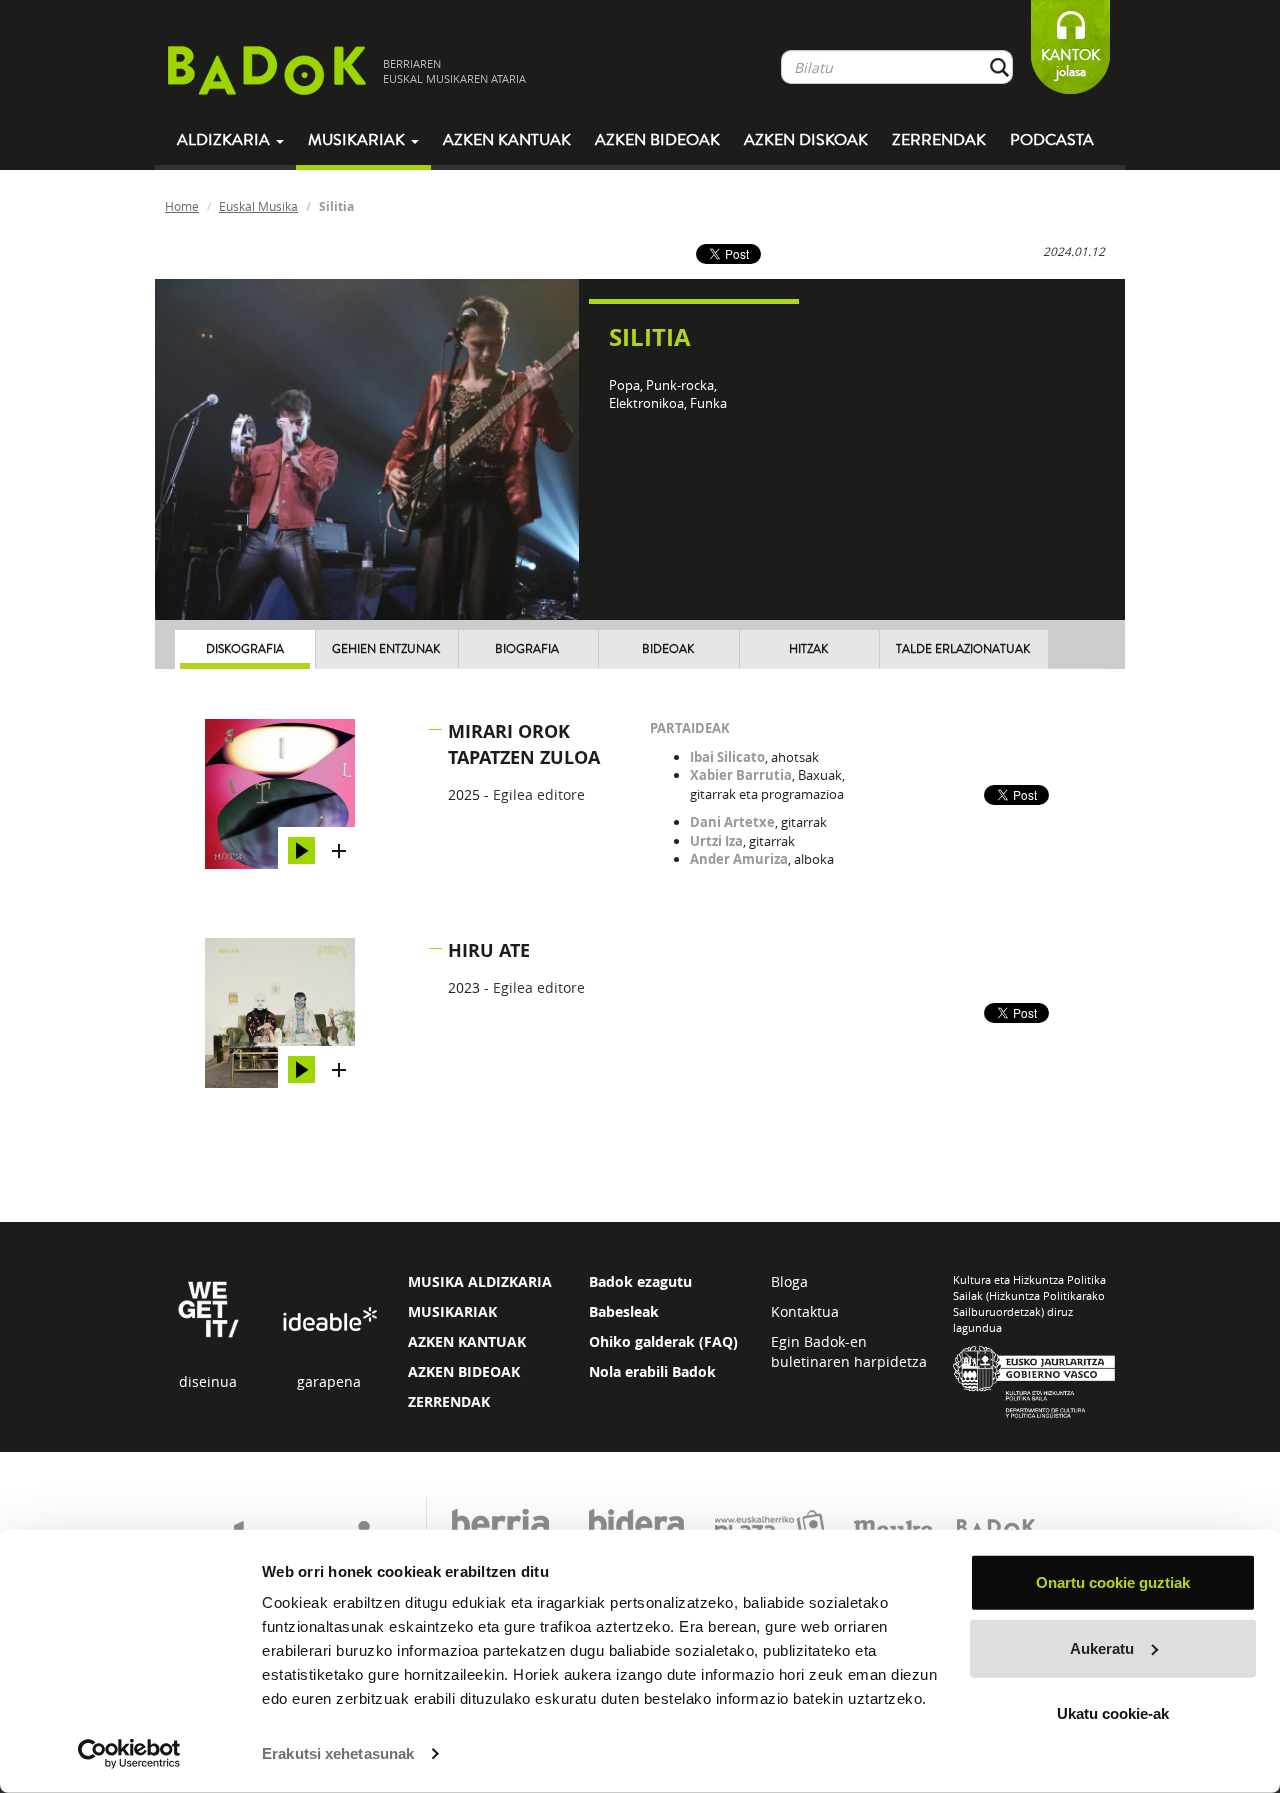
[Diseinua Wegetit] (208, 1307)
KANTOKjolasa (1070, 63)
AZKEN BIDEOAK (464, 1371)
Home (182, 206)
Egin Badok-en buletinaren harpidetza (849, 1351)
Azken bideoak (657, 140)
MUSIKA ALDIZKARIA (480, 1281)
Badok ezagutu (640, 1281)
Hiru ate (489, 950)
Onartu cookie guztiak (1113, 1582)
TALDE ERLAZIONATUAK (963, 649)
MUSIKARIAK (452, 1311)
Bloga (789, 1281)
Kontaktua (805, 1311)
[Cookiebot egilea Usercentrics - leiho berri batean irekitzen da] (129, 1754)
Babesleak (624, 1311)
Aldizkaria (225, 140)
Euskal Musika (258, 206)
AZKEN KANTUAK (467, 1341)
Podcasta (1052, 140)
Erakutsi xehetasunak (338, 1753)
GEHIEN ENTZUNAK (386, 649)
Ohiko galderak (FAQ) (663, 1341)
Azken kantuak (507, 140)
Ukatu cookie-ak (1113, 1713)
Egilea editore (539, 794)
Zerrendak (939, 140)
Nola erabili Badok (652, 1371)
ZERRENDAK (449, 1401)
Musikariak (358, 140)
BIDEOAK (668, 649)
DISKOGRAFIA (245, 649)
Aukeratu (1102, 1647)
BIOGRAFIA (527, 649)
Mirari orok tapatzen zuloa (524, 744)
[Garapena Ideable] (329, 1319)
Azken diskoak (806, 140)
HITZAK (808, 649)
